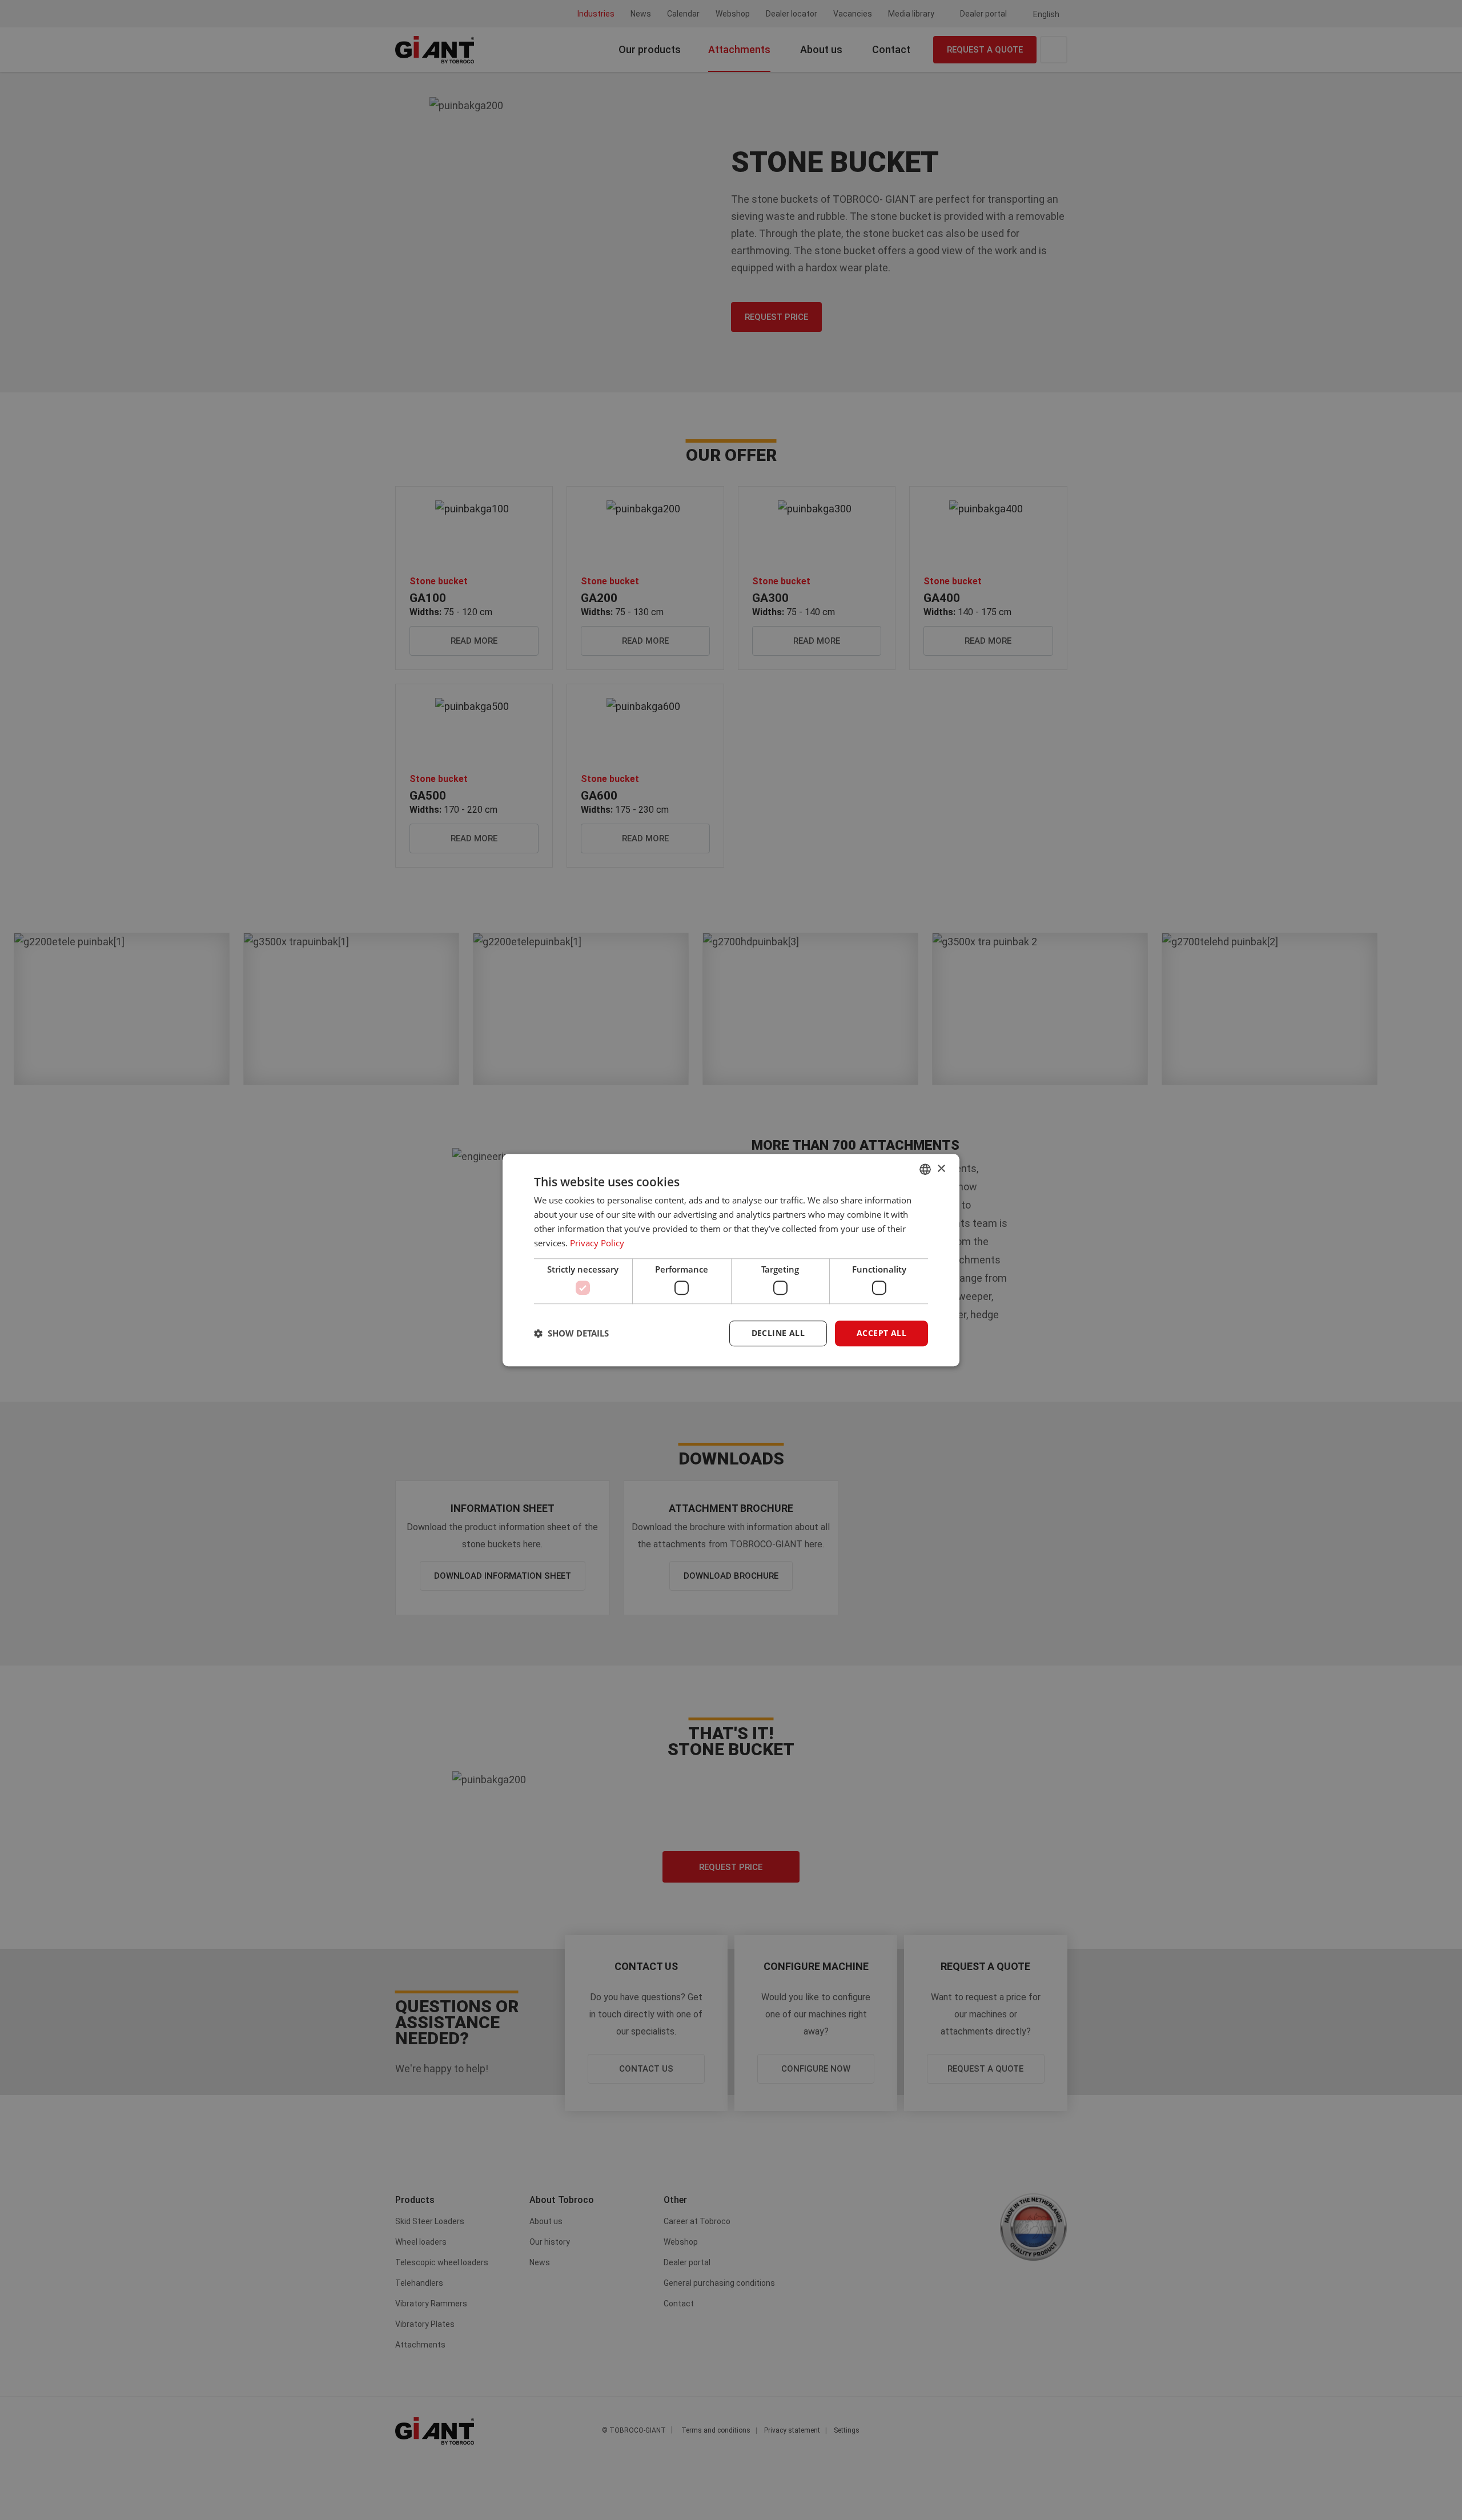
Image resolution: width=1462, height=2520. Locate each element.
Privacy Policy (597, 1243)
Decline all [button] (778, 1333)
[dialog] (731, 1260)
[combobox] (925, 1169)
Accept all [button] (881, 1333)
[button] (571, 1333)
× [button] (941, 1169)
